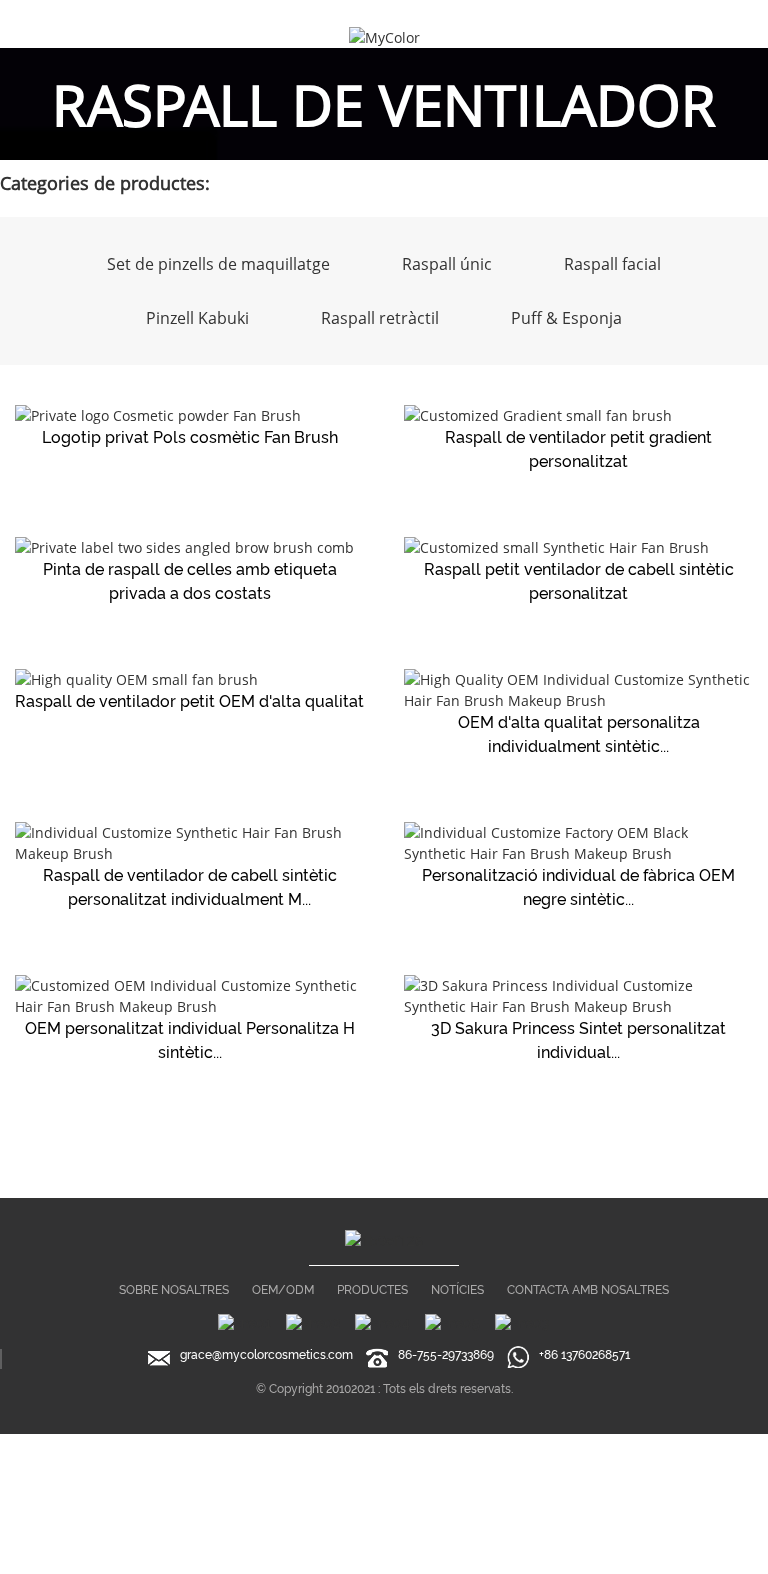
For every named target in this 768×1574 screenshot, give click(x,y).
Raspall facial (612, 264)
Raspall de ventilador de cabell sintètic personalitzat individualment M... (190, 887)
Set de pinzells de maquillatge (218, 264)
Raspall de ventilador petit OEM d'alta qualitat (189, 701)
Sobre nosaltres (174, 1290)
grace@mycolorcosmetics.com (266, 1355)
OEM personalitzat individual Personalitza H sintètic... (190, 1040)
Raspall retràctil (380, 318)
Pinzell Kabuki (197, 318)
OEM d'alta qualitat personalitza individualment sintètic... (579, 734)
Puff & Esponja (566, 318)
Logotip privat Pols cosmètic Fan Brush (190, 437)
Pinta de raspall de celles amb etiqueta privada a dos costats (190, 581)
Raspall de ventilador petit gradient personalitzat (578, 449)
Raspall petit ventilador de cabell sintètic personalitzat (579, 581)
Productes (372, 1290)
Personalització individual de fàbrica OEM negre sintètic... (578, 887)
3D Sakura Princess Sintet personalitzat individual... (578, 1040)
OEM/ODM (283, 1290)
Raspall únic (447, 264)
